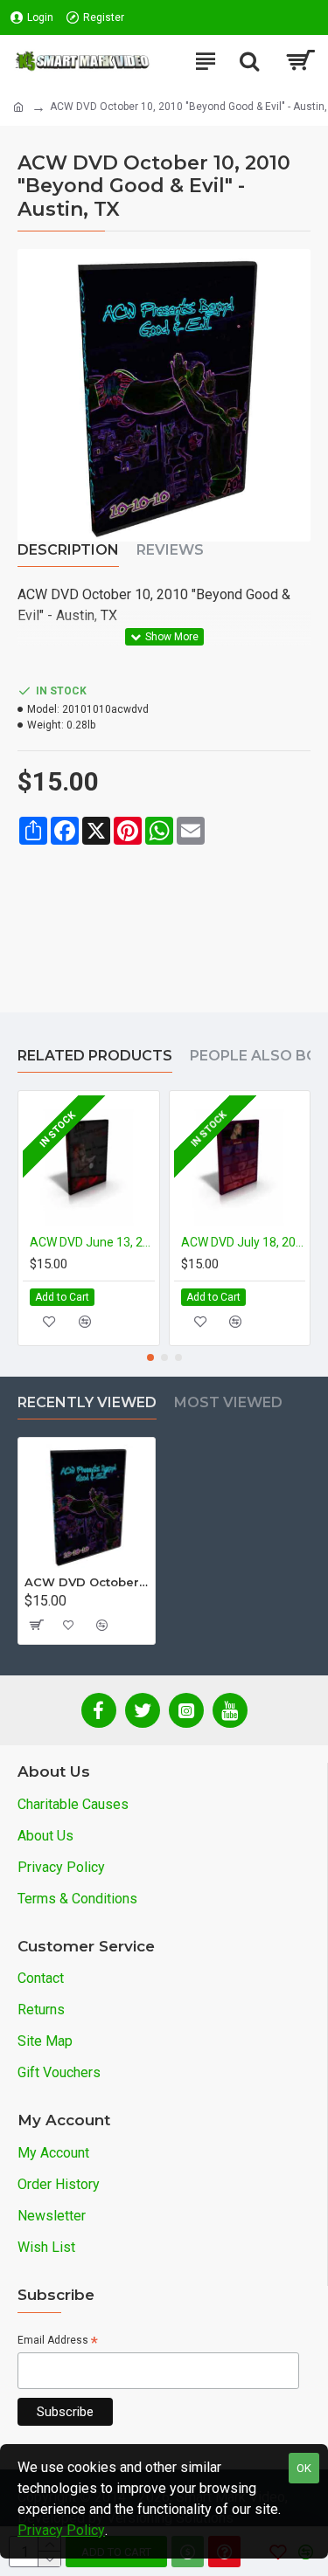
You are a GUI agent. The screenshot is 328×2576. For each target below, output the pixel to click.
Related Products (95, 1056)
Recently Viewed (87, 1402)
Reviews (170, 550)
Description (68, 550)
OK (304, 2468)
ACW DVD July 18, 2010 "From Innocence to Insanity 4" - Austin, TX (244, 1242)
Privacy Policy (61, 2530)
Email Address (58, 2341)
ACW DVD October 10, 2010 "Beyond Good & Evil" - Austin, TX (87, 1582)
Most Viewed (228, 1402)
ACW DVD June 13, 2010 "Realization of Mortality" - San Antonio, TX (92, 1242)
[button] (150, 1357)
